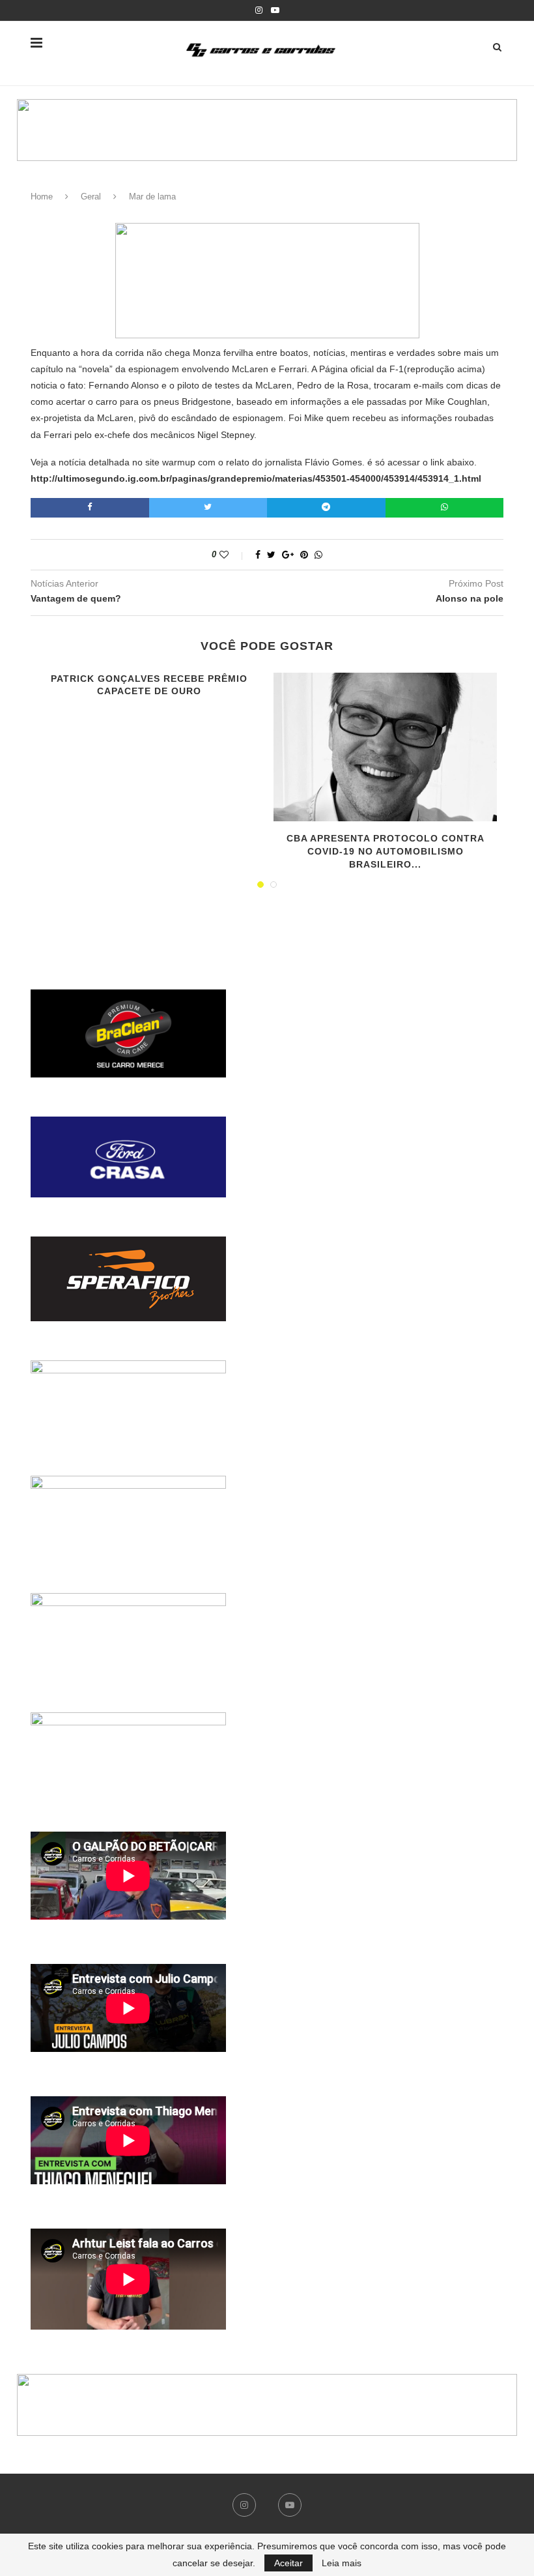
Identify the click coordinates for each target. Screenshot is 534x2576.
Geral (91, 197)
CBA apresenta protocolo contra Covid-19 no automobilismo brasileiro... (386, 851)
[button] (267, 130)
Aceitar (288, 2563)
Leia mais (342, 2563)
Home (42, 197)
